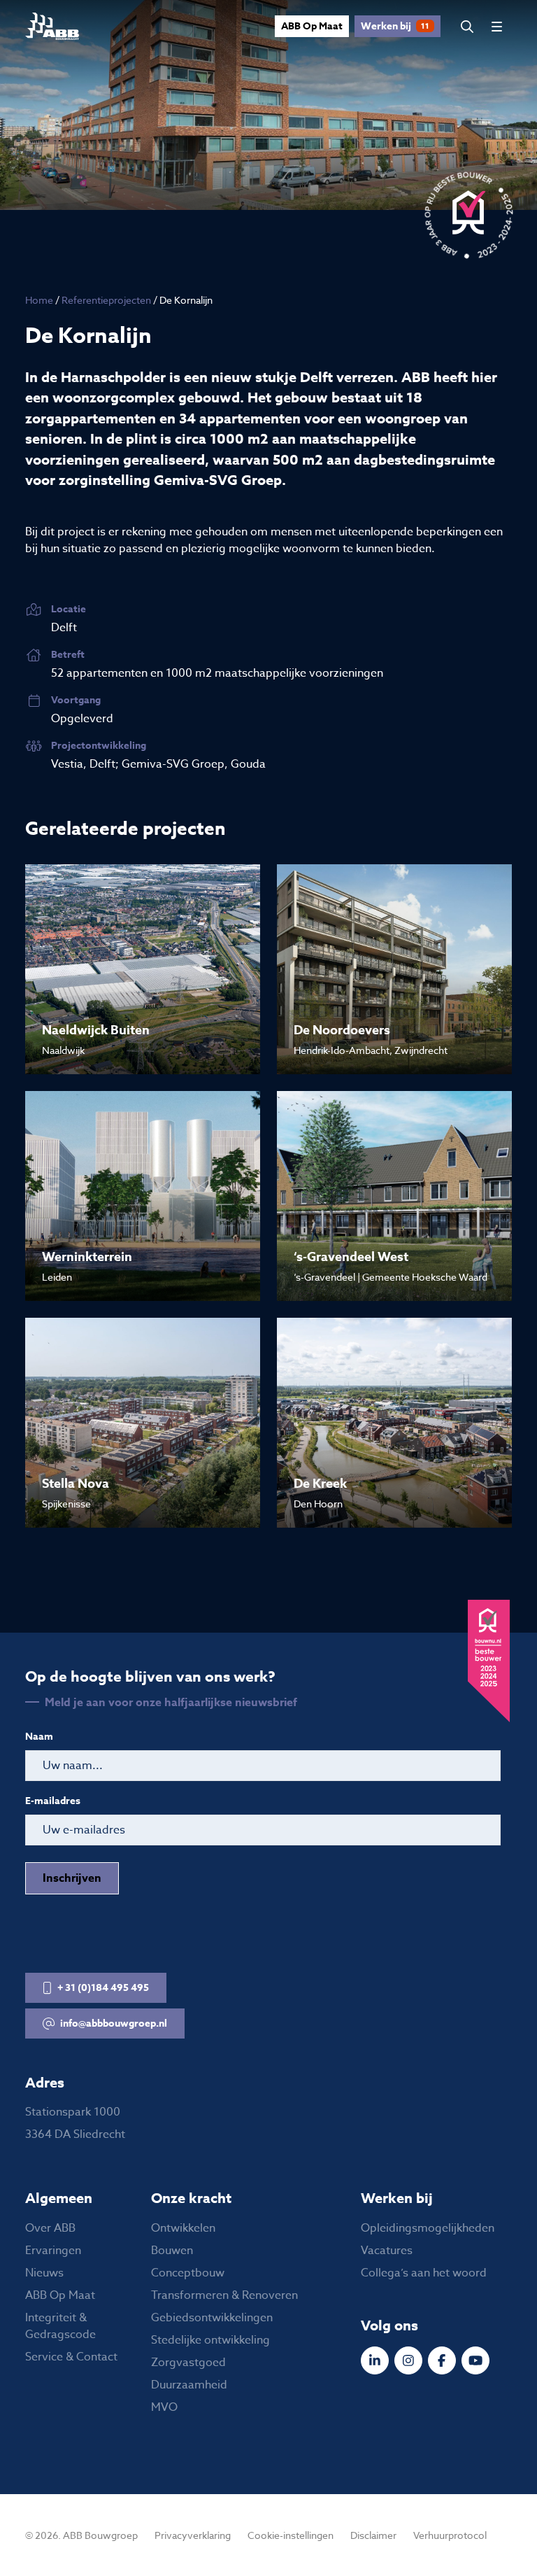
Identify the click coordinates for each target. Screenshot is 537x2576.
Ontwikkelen (183, 2228)
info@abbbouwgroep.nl (114, 2024)
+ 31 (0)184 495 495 (103, 1988)
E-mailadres (53, 1801)
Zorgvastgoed (188, 2363)
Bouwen (172, 2251)
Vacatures (387, 2251)
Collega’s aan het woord (424, 2273)
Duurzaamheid (189, 2385)
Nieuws (44, 2273)
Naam (39, 1737)
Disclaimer (373, 2535)
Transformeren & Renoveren (224, 2295)
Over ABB (50, 2228)
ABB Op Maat (312, 26)
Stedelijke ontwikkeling (210, 2340)
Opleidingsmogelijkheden (428, 2228)
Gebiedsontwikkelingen (212, 2318)
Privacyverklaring (193, 2535)
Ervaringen (53, 2251)
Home (39, 300)
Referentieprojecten (106, 300)
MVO (164, 2407)
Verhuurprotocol (450, 2535)
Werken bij (395, 26)
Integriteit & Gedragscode (60, 2326)
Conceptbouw (188, 2273)
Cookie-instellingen (291, 2535)
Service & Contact (71, 2357)
